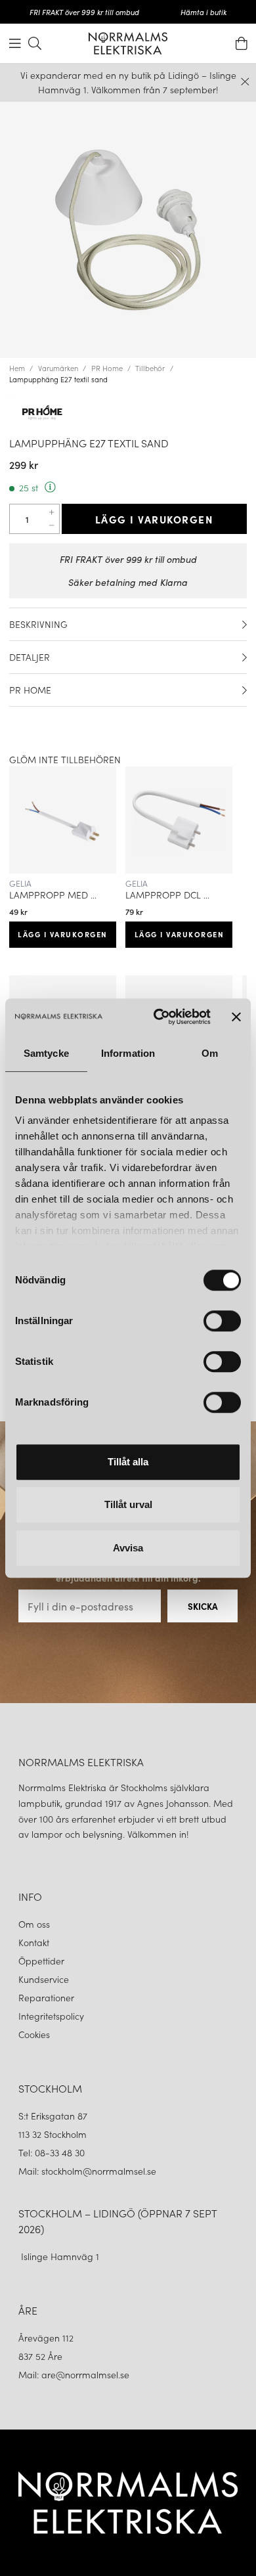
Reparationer (46, 1997)
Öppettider (41, 1961)
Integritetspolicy (51, 2016)
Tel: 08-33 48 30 (53, 2152)
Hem (17, 368)
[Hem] (128, 43)
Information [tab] (128, 1053)
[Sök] (35, 43)
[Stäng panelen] (236, 1017)
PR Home (107, 368)
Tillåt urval (128, 1504)
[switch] (222, 1321)
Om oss (34, 1924)
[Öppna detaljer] (245, 625)
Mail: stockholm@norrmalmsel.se (87, 2171)
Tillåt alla (128, 1462)
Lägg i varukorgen (155, 519)
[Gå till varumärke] (128, 412)
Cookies (34, 2034)
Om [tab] (210, 1053)
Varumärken (58, 368)
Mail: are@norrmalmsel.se (74, 2374)
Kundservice (44, 1979)
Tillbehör (150, 368)
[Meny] (15, 43)
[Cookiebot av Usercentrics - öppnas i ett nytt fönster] (158, 1017)
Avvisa (128, 1548)
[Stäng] (245, 82)
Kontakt (35, 1942)
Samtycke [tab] (46, 1053)
